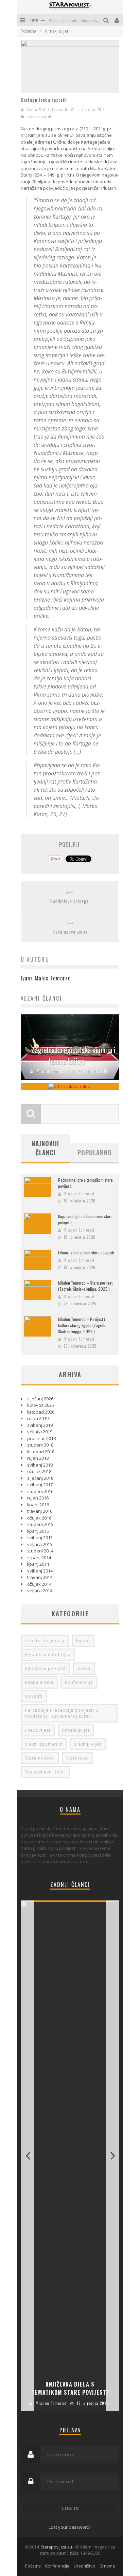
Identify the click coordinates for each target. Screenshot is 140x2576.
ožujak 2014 (39, 1584)
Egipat (83, 1641)
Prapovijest (38, 1730)
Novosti (34, 1696)
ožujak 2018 (39, 1471)
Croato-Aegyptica (45, 1641)
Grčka (84, 1668)
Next (112, 2156)
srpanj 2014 (39, 1558)
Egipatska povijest (46, 1668)
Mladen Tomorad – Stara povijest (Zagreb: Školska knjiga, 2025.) (85, 1286)
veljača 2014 (40, 1590)
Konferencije (79, 1682)
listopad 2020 (41, 1412)
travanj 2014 (40, 1577)
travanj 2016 (40, 1511)
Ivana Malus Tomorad (47, 109)
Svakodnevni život (45, 1772)
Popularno (95, 1153)
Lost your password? (70, 2527)
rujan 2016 (38, 1498)
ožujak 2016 (39, 1518)
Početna (29, 31)
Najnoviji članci (45, 1148)
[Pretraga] (107, 20)
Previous (28, 2156)
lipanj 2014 (38, 1564)
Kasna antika (39, 1682)
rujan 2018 (38, 1458)
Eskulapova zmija (71, 932)
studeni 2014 (40, 1551)
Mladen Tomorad (52, 1071)
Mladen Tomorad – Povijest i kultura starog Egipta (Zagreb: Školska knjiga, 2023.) (82, 1325)
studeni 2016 (40, 1491)
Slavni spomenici (44, 1744)
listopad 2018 (41, 1452)
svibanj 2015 (40, 1538)
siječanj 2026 (40, 1399)
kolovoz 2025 (41, 1405)
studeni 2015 (40, 1524)
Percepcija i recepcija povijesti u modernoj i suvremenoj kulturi (62, 1713)
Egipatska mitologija (48, 1654)
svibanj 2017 (40, 1485)
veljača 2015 (40, 1544)
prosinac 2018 (41, 1438)
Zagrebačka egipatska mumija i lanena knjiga (73, 1055)
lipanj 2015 (38, 1531)
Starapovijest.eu (57, 2547)
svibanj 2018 (40, 1465)
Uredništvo (84, 2566)
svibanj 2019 (40, 1425)
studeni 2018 (40, 1445)
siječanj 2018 (40, 1478)
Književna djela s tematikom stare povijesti (70, 2388)
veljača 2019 (40, 1432)
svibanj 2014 (40, 1571)
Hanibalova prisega (69, 901)
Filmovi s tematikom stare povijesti (86, 1253)
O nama (107, 2566)
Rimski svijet (39, 116)
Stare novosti (40, 1758)
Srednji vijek (88, 1744)
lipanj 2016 (38, 1505)
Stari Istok (77, 1758)
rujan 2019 (38, 1418)
